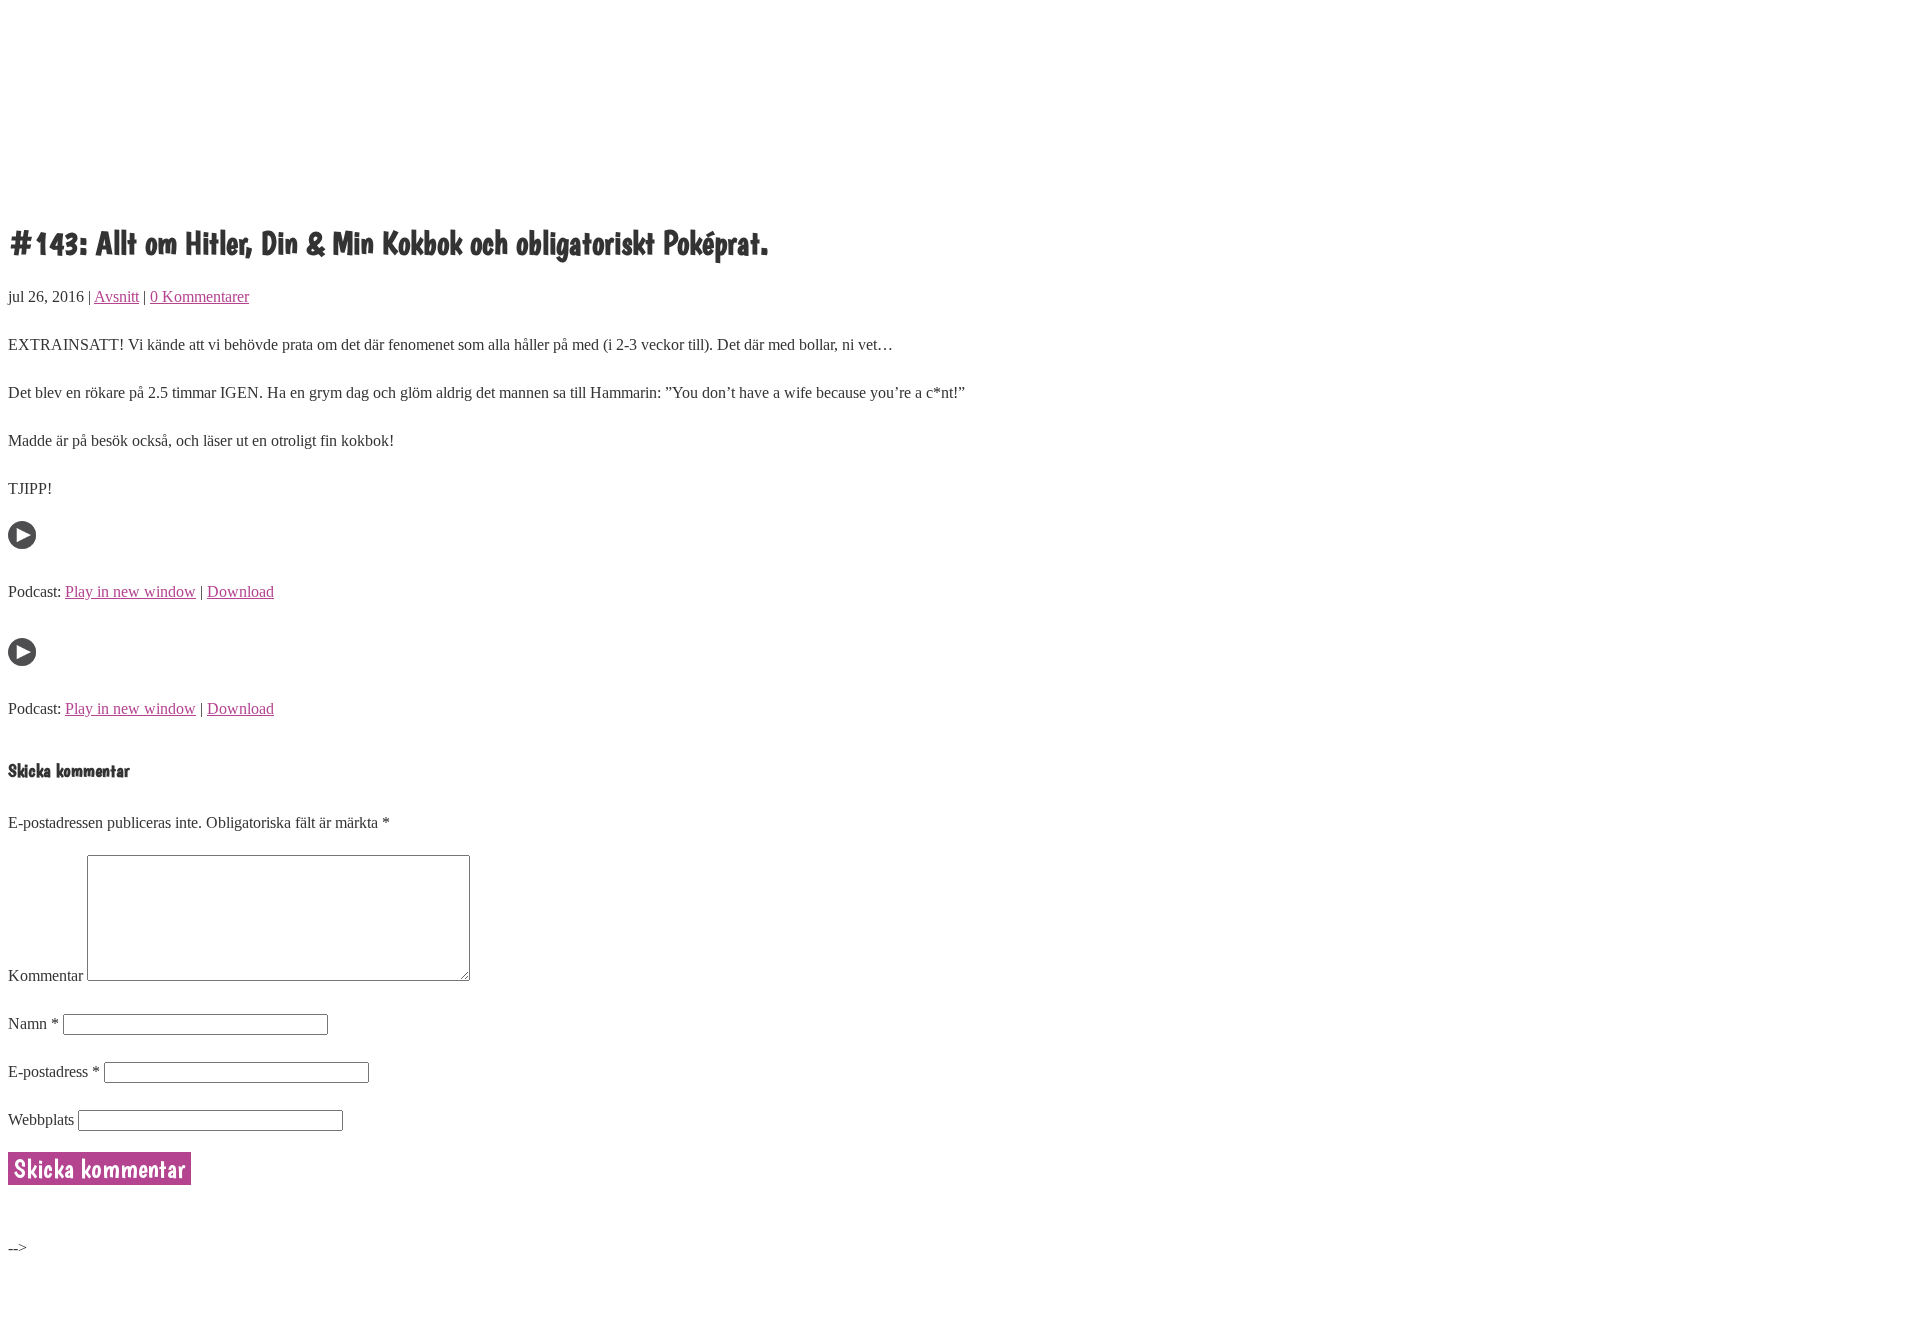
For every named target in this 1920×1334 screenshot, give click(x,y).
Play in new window (130, 591)
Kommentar (45, 975)
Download (240, 591)
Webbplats (41, 1119)
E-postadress (54, 1071)
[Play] (22, 543)
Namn (33, 1023)
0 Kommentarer (199, 296)
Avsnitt (116, 296)
